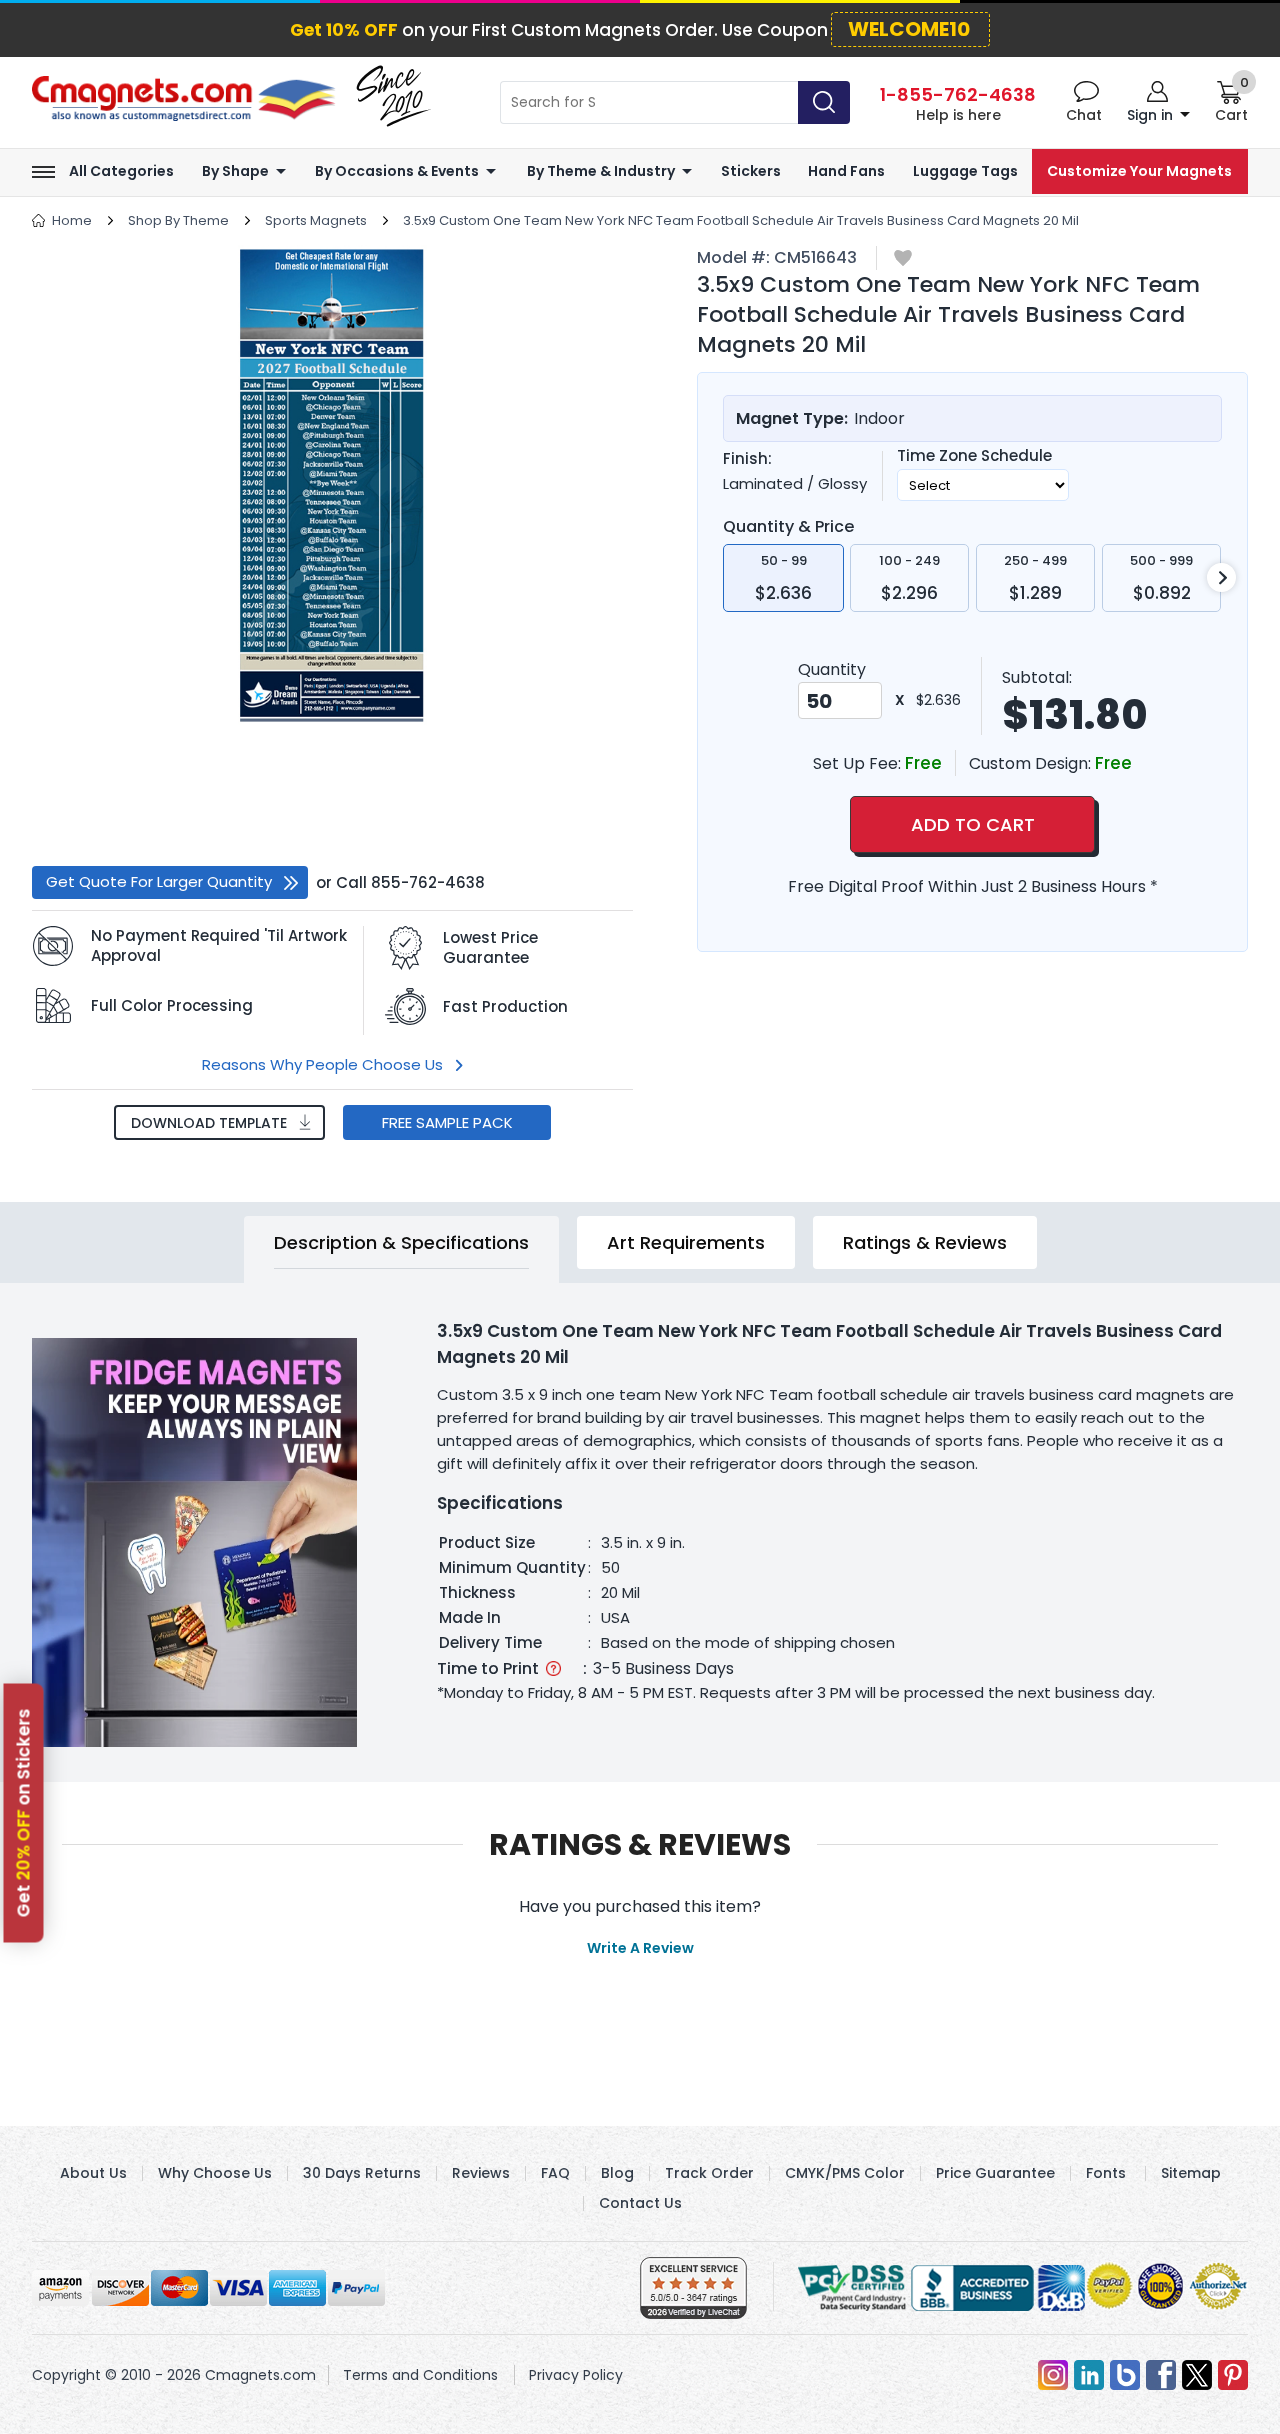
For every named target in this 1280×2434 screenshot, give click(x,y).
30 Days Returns (362, 2173)
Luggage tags (965, 171)
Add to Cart (973, 824)
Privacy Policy (576, 2375)
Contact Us (640, 2203)
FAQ (555, 2173)
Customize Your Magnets (1139, 171)
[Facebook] (1161, 2375)
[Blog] (1125, 2375)
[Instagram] (1053, 2375)
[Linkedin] (1089, 2375)
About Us (93, 2173)
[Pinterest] (1233, 2375)
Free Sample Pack (447, 1122)
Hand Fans (846, 171)
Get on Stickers (24, 1812)
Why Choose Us (215, 2173)
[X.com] (1197, 2375)
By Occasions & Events (397, 171)
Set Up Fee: (859, 763)
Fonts (1106, 2173)
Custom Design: (1032, 763)
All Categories (121, 171)
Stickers (751, 171)
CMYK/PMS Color (845, 2173)
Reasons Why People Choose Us (322, 1064)
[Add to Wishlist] (903, 259)
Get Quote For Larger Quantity (159, 881)
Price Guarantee (995, 2173)
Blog (617, 2173)
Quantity (832, 669)
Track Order (709, 2173)
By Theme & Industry (601, 171)
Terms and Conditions (420, 2375)
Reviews (481, 2173)
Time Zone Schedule (974, 456)
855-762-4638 (428, 882)
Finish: (747, 459)
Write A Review (640, 1948)
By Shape (235, 171)
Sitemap (1191, 2173)
